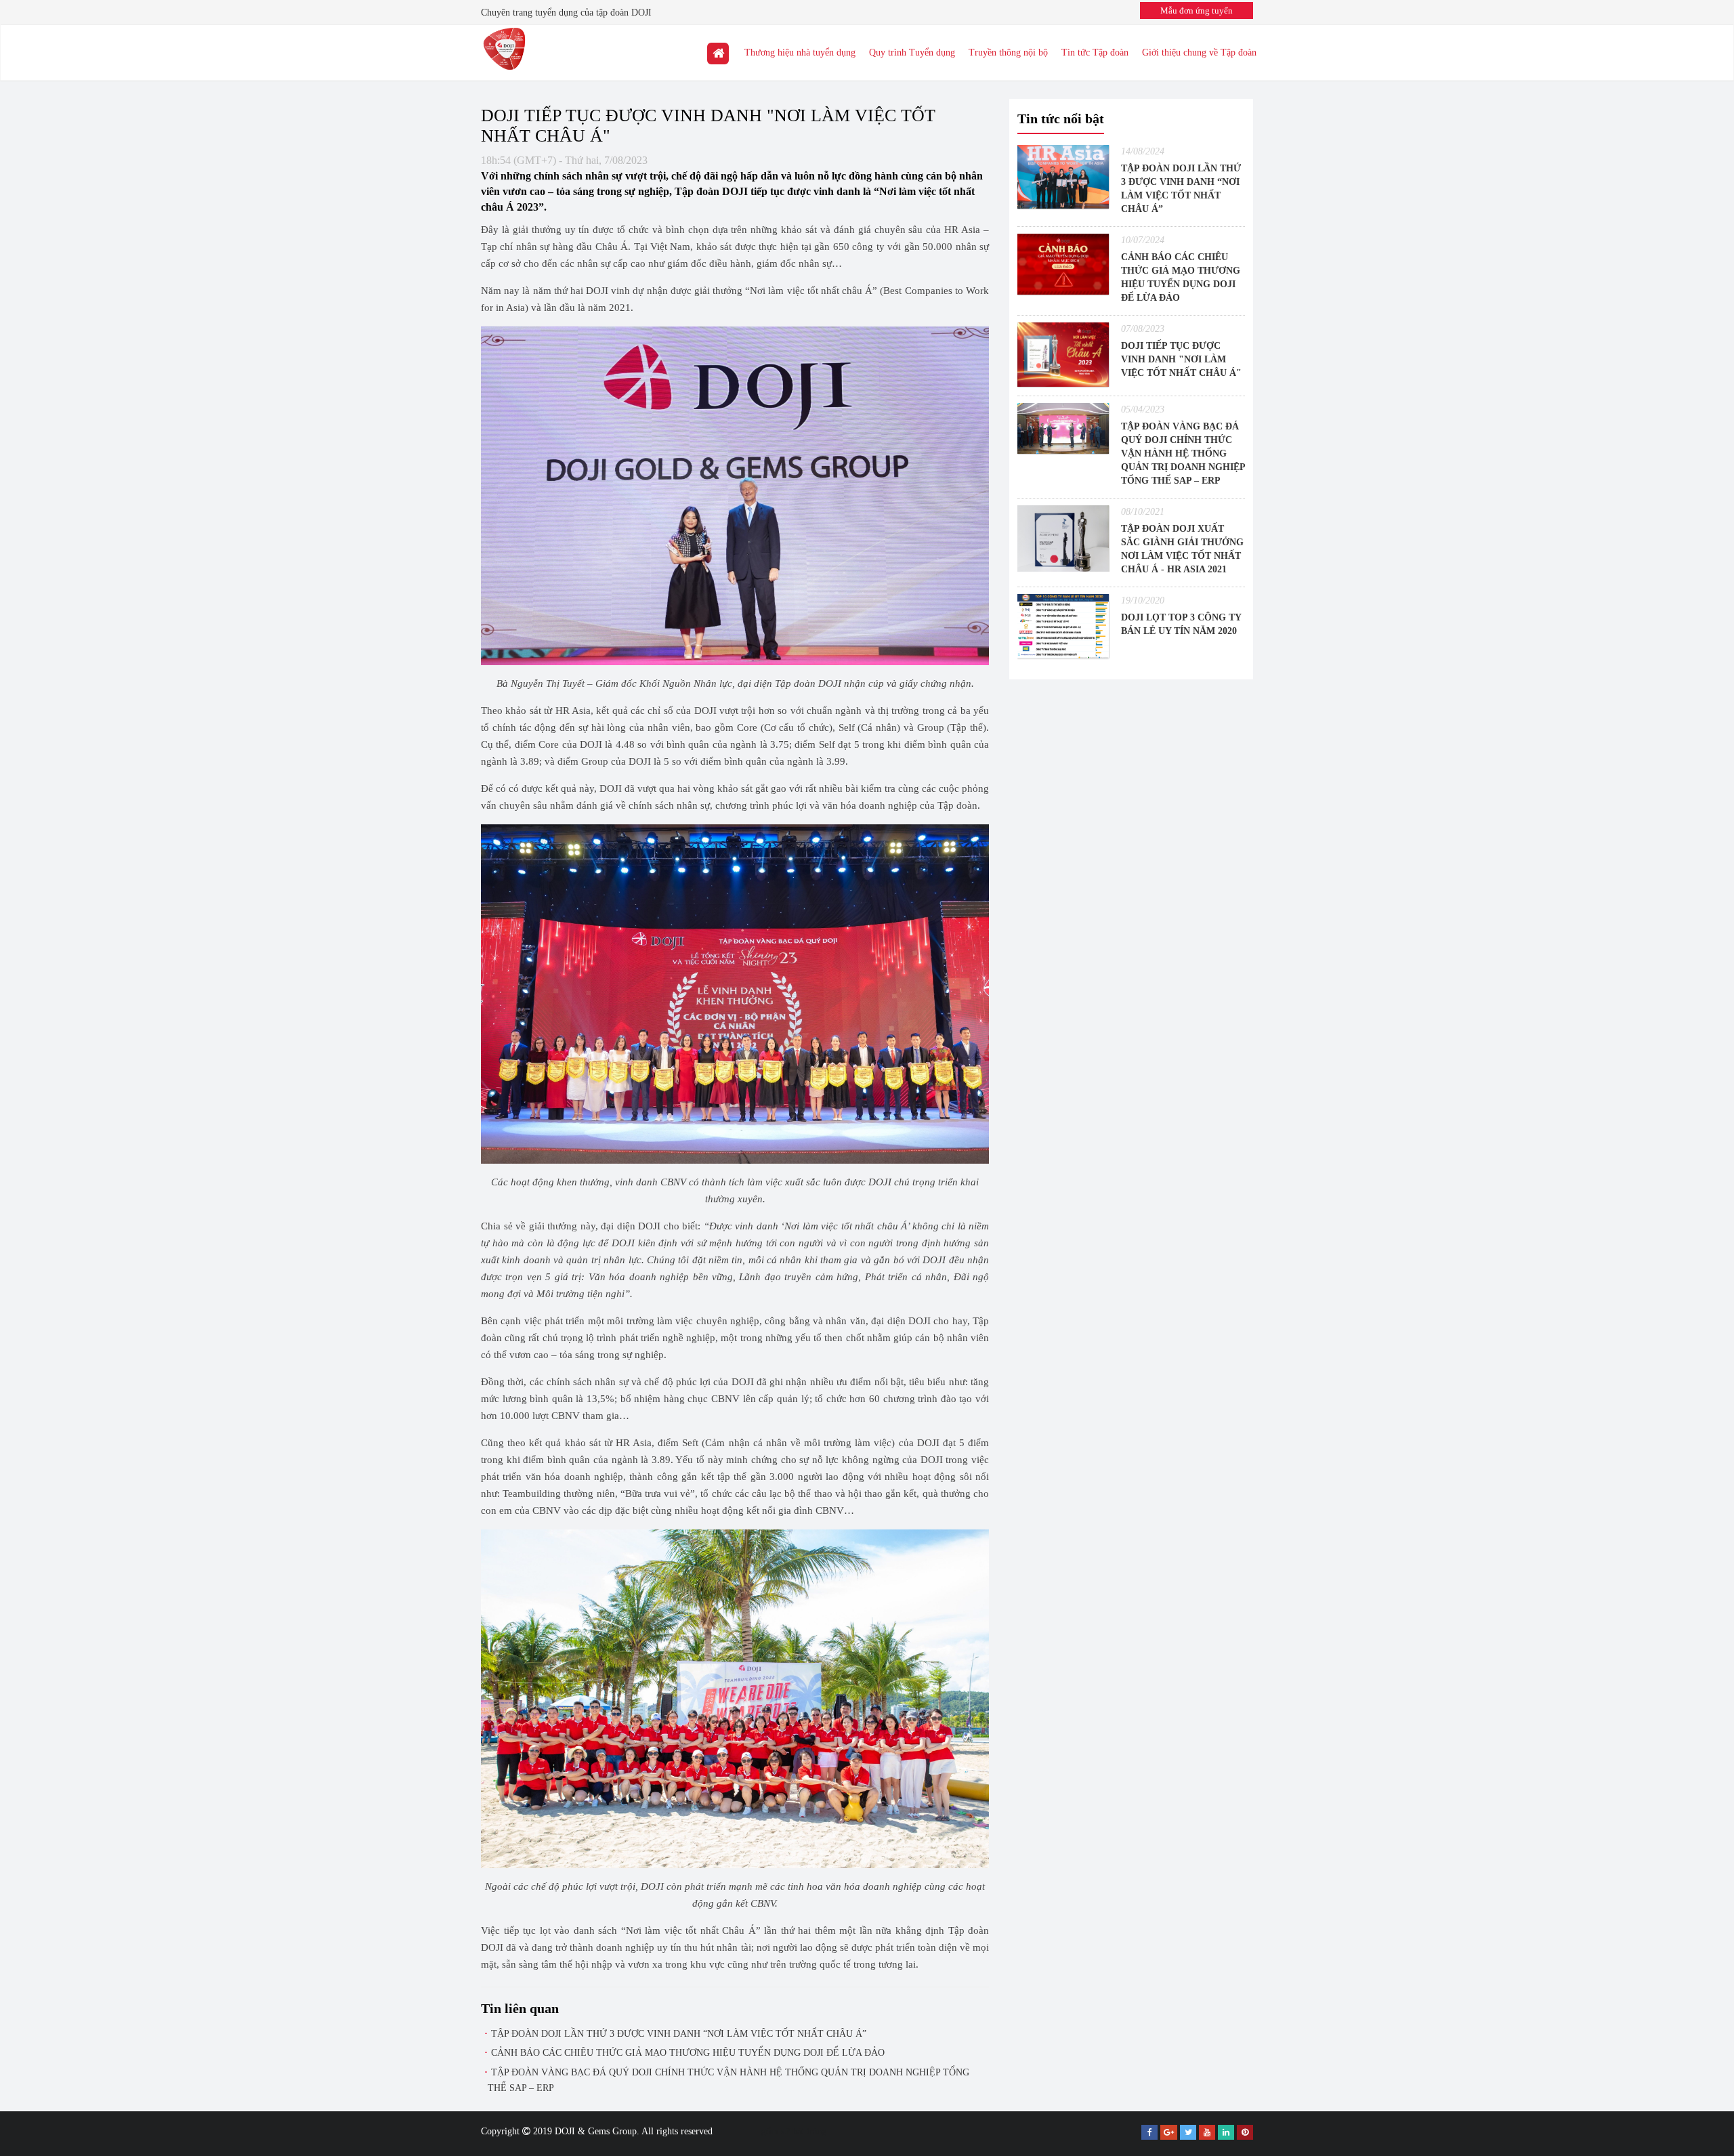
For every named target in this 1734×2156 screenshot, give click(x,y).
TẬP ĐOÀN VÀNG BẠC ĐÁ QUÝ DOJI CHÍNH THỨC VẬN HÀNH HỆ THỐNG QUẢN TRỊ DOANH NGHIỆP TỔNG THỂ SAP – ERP (1183, 453)
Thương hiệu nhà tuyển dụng (800, 52)
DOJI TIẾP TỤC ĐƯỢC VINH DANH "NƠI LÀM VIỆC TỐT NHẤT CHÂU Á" (1181, 359)
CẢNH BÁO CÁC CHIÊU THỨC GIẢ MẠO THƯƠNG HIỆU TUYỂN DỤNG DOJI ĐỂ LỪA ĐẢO (688, 2053)
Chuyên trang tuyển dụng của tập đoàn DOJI (566, 13)
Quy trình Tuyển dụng (912, 52)
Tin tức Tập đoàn (1095, 52)
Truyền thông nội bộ (1008, 52)
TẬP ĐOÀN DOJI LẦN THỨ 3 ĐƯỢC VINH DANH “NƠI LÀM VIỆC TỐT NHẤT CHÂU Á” (679, 2034)
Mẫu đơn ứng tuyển (1197, 10)
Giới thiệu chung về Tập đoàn (1199, 52)
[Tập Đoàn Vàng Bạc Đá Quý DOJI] (718, 53)
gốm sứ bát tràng (794, 2131)
